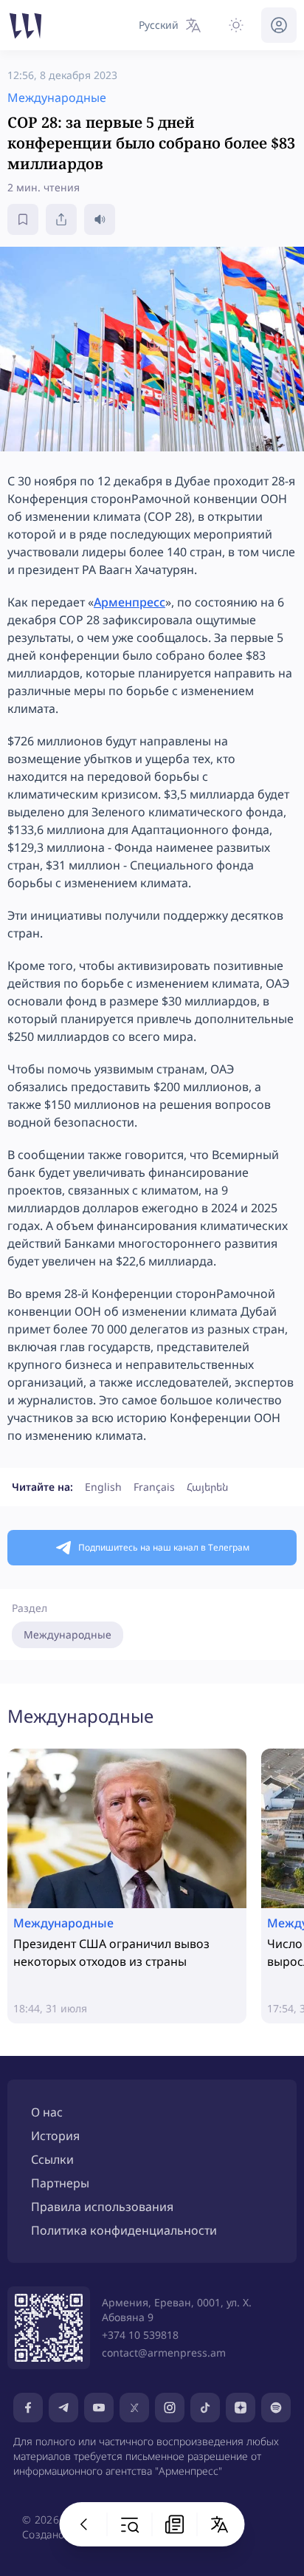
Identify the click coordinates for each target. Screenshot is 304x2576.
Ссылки (52, 2159)
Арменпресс (129, 602)
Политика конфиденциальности (124, 2230)
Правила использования (102, 2207)
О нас (47, 2112)
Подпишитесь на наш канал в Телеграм (164, 1547)
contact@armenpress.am (164, 2353)
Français (154, 1487)
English (103, 1487)
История (55, 2136)
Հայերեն (207, 1487)
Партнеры (60, 2183)
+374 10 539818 (140, 2335)
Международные (68, 1634)
